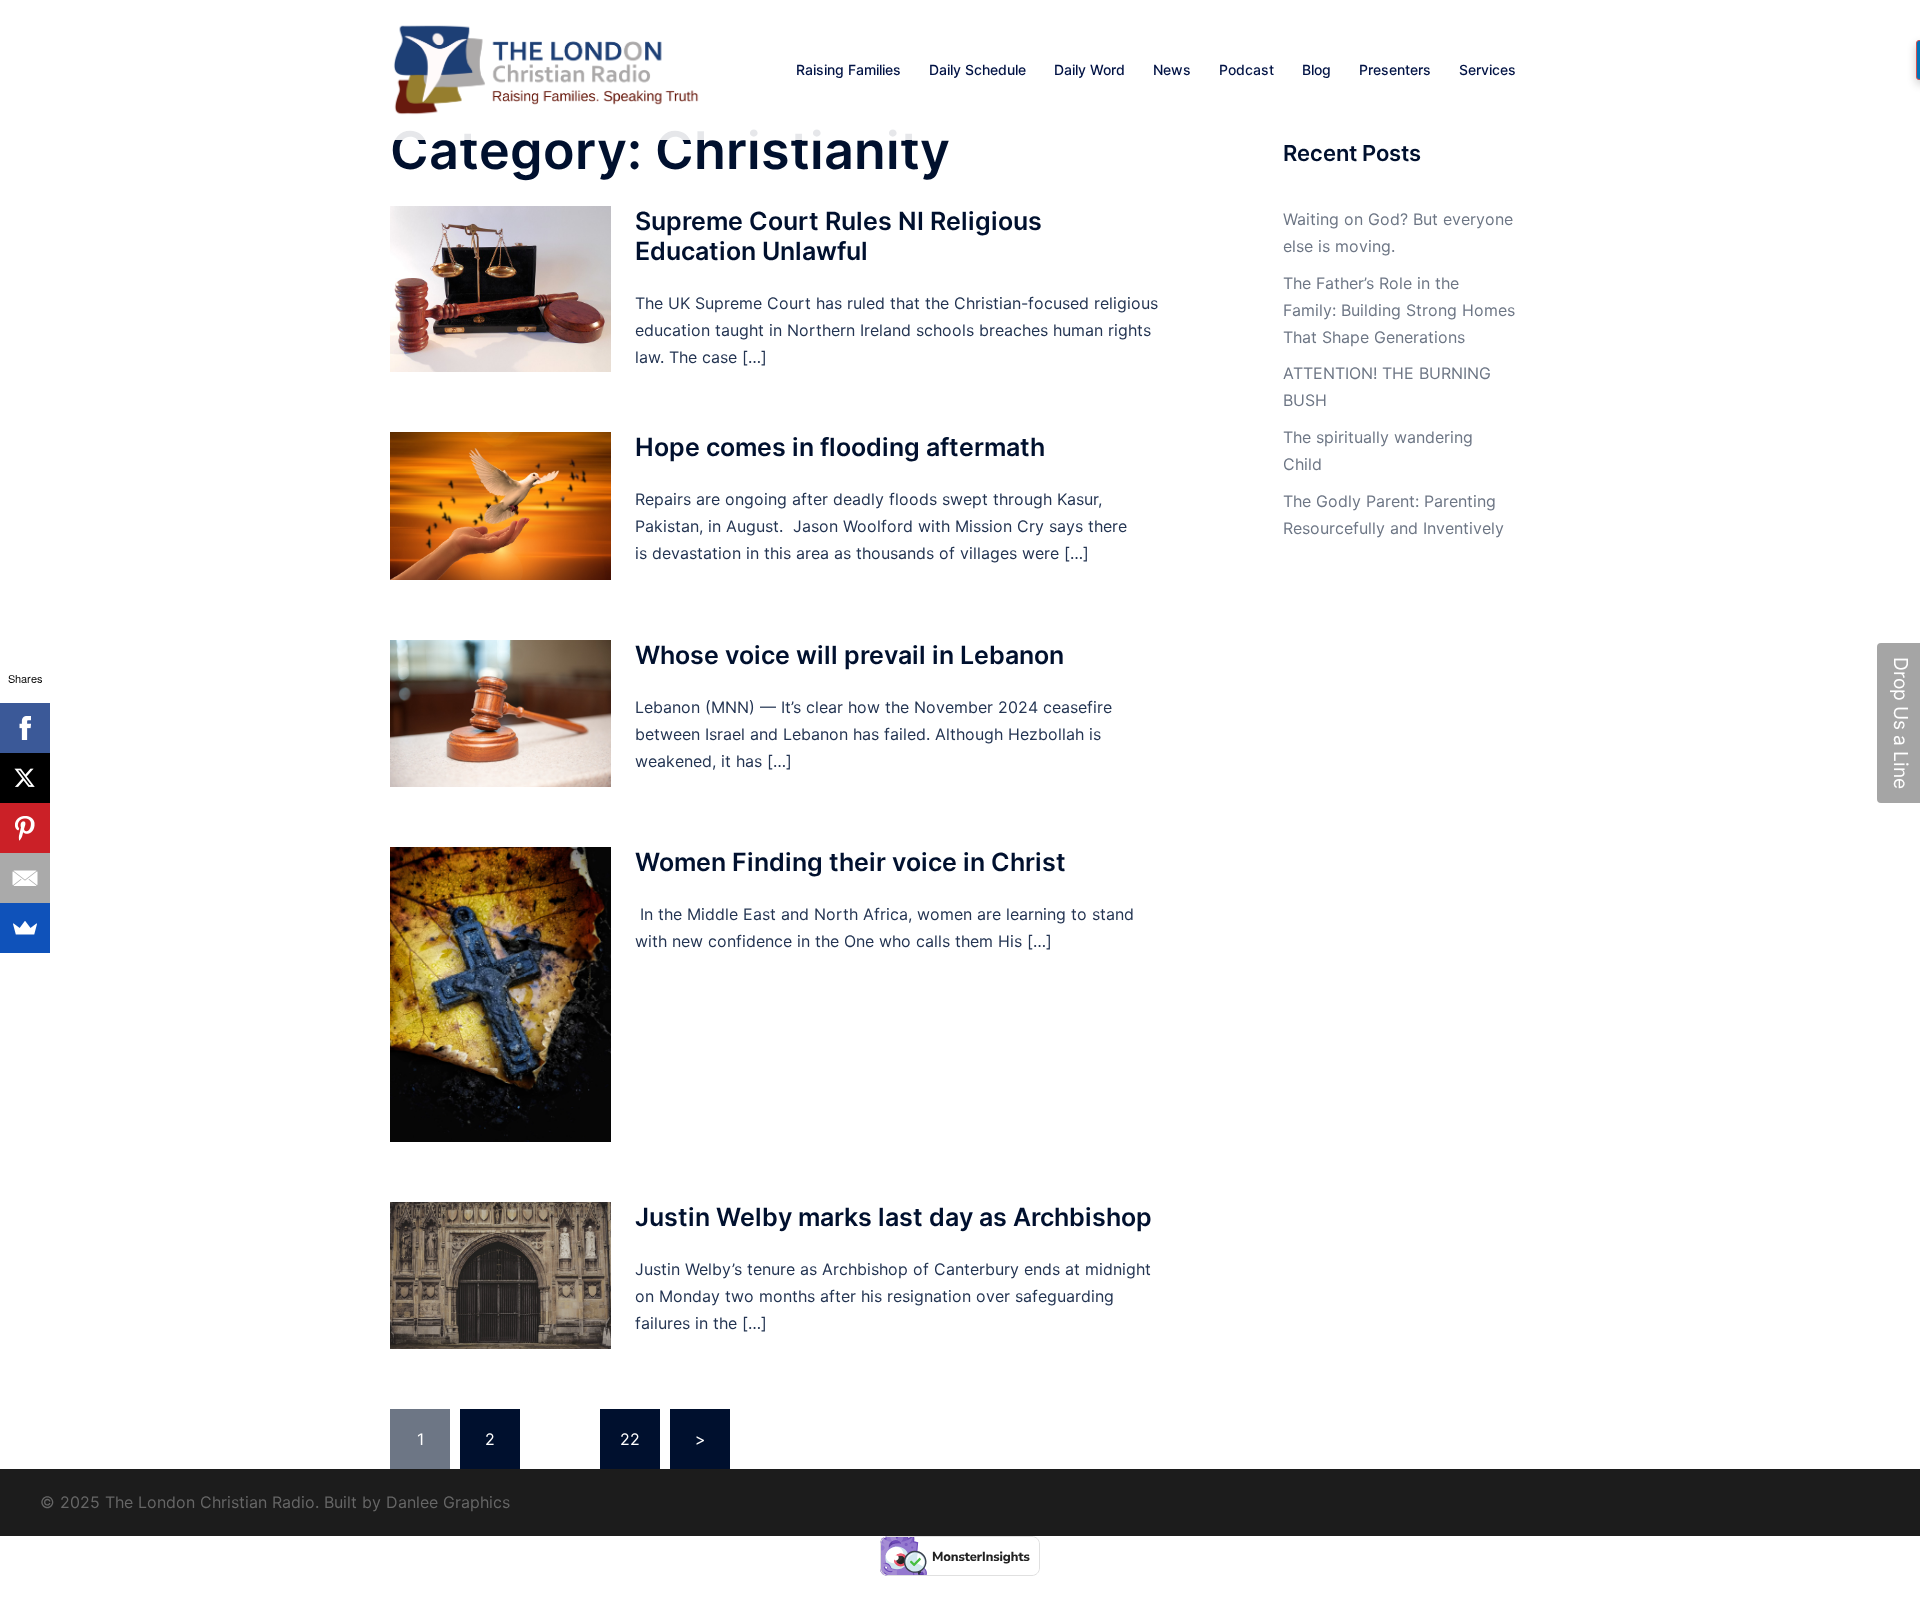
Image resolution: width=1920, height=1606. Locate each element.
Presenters (1395, 69)
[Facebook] (25, 728)
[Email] (25, 878)
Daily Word (1089, 69)
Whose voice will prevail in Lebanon (849, 655)
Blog (1316, 69)
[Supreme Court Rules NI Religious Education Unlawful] (500, 289)
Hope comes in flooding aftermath (840, 447)
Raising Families (848, 69)
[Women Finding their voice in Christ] (500, 994)
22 (630, 1439)
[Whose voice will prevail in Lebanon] (500, 713)
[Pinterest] (25, 828)
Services (1487, 69)
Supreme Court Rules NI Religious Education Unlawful (838, 236)
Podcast (1246, 69)
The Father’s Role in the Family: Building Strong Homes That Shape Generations (1399, 310)
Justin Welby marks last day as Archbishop (893, 1217)
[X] (25, 778)
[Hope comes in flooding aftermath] (500, 505)
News (1172, 69)
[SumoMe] (25, 928)
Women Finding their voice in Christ (850, 862)
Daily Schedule (977, 69)
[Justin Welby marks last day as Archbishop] (500, 1275)
